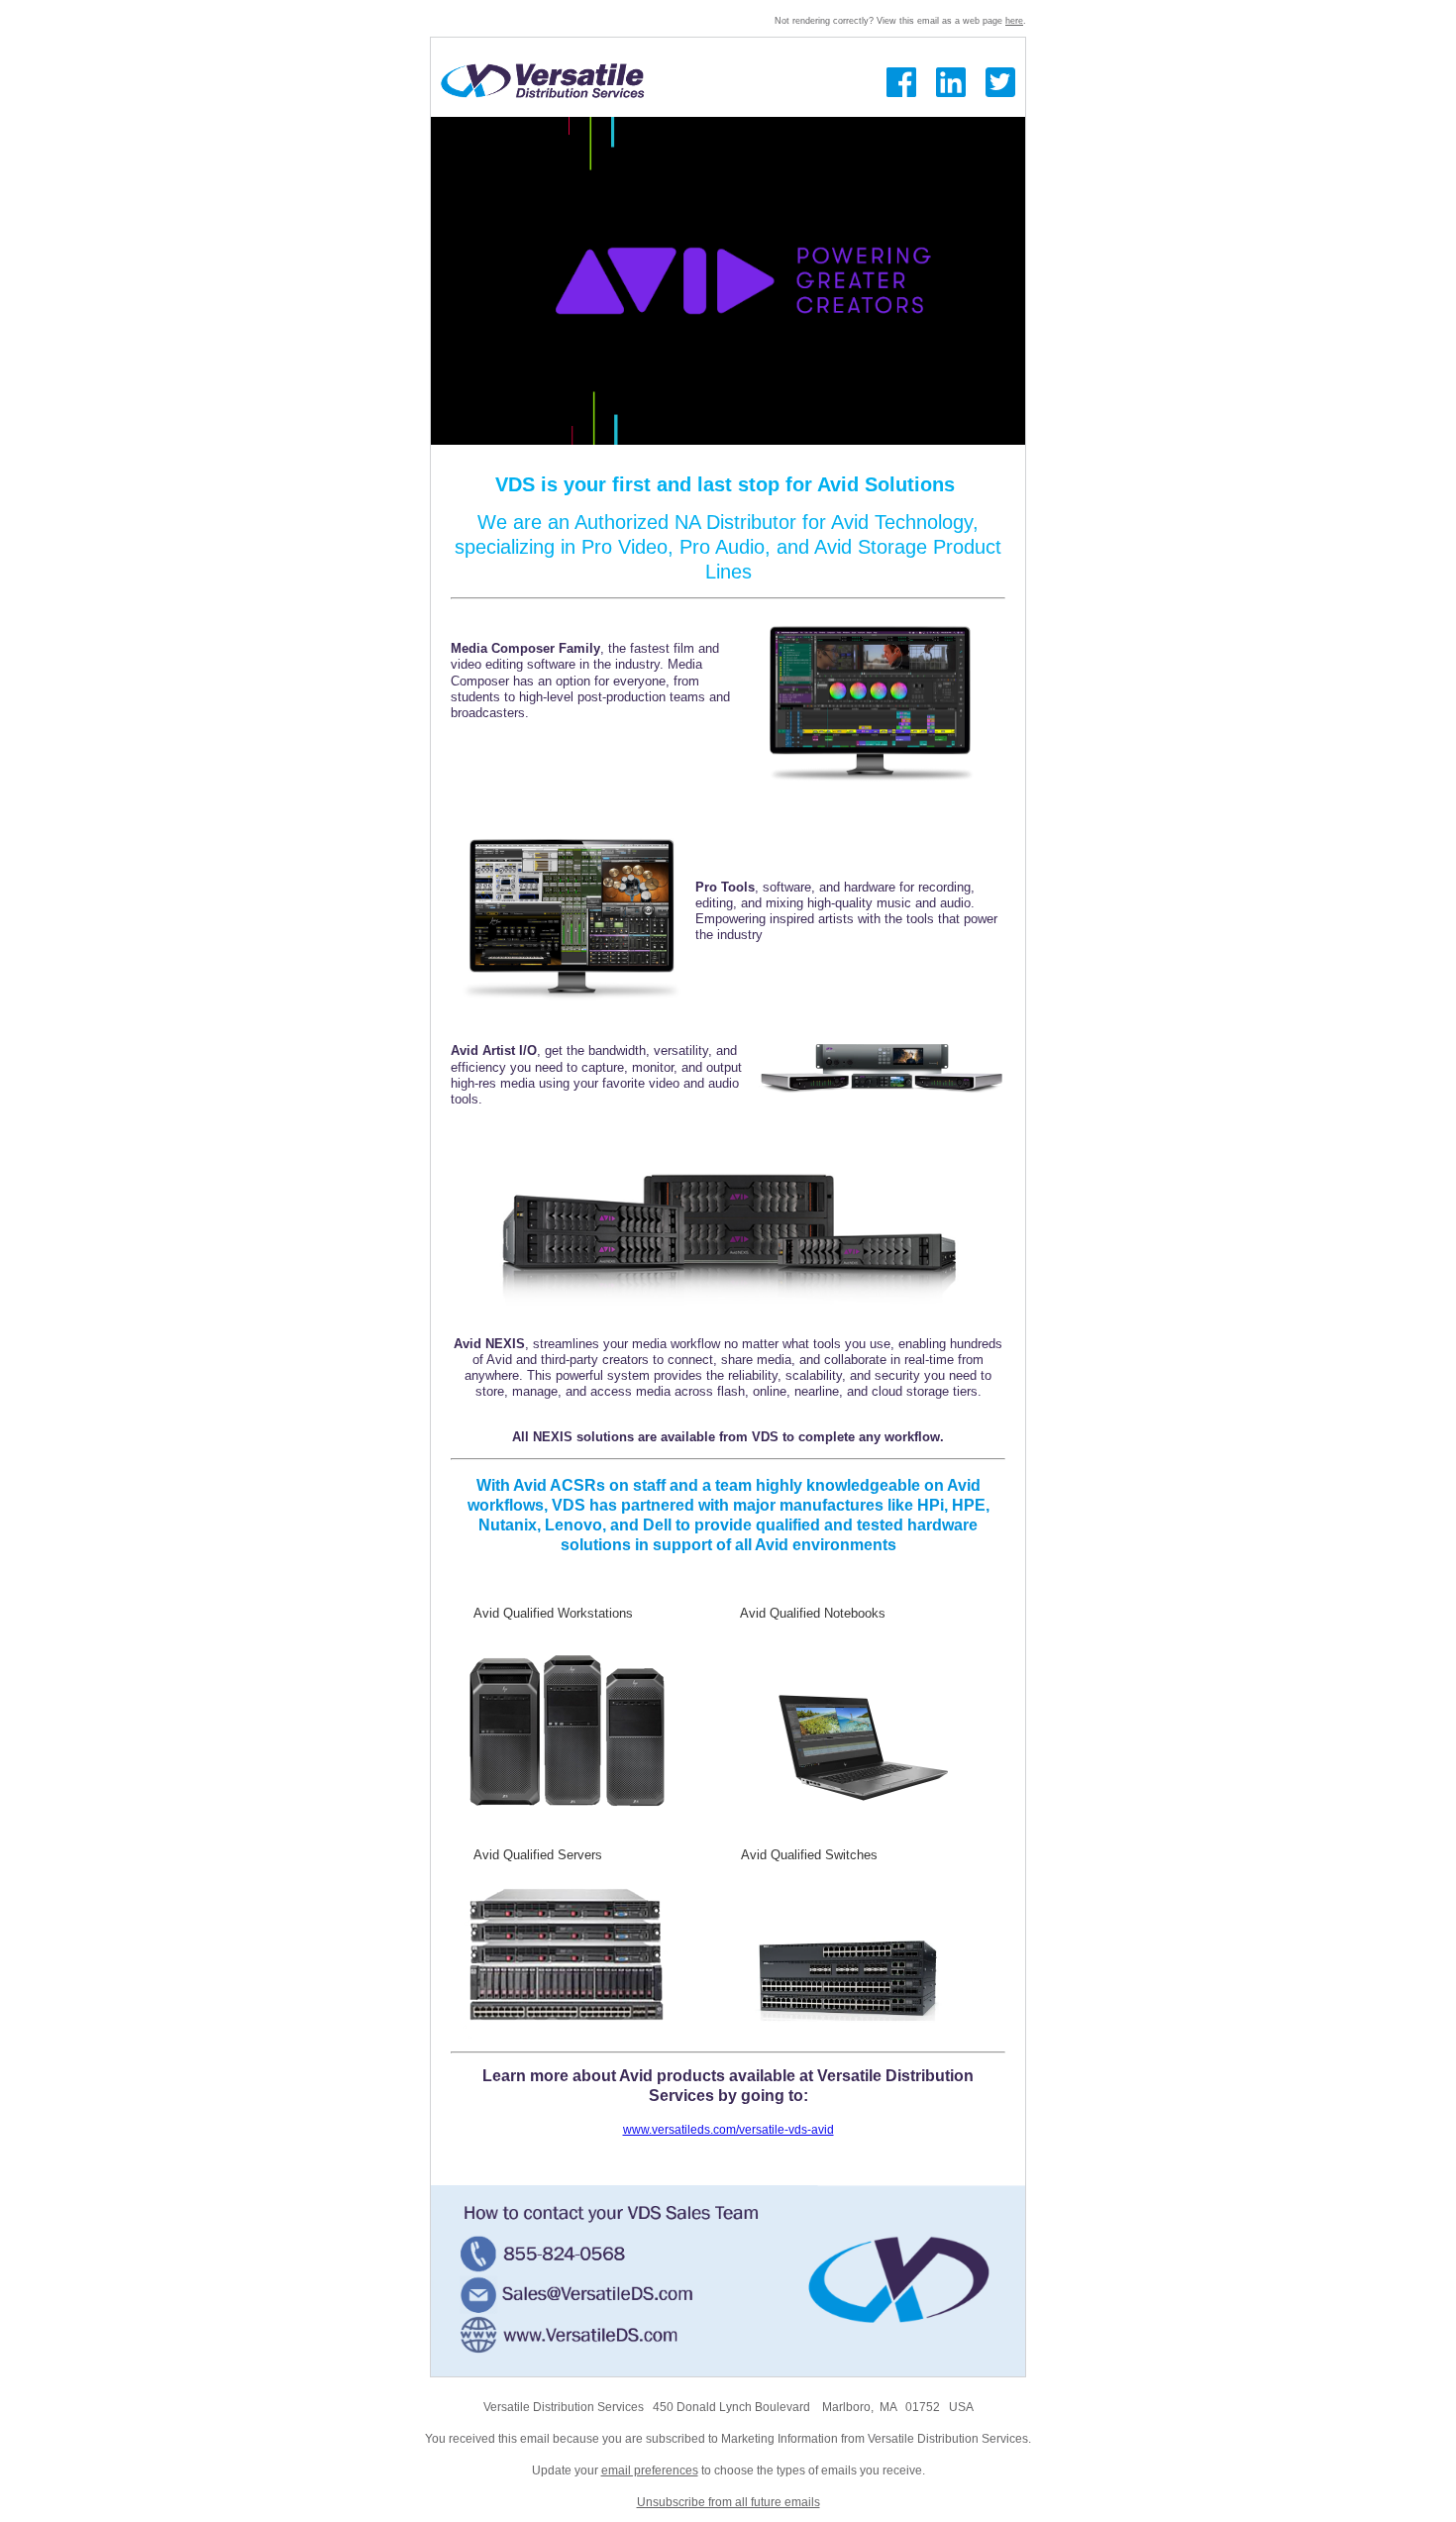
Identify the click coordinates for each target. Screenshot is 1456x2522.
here (1014, 21)
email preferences (650, 2470)
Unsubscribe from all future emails (728, 2502)
